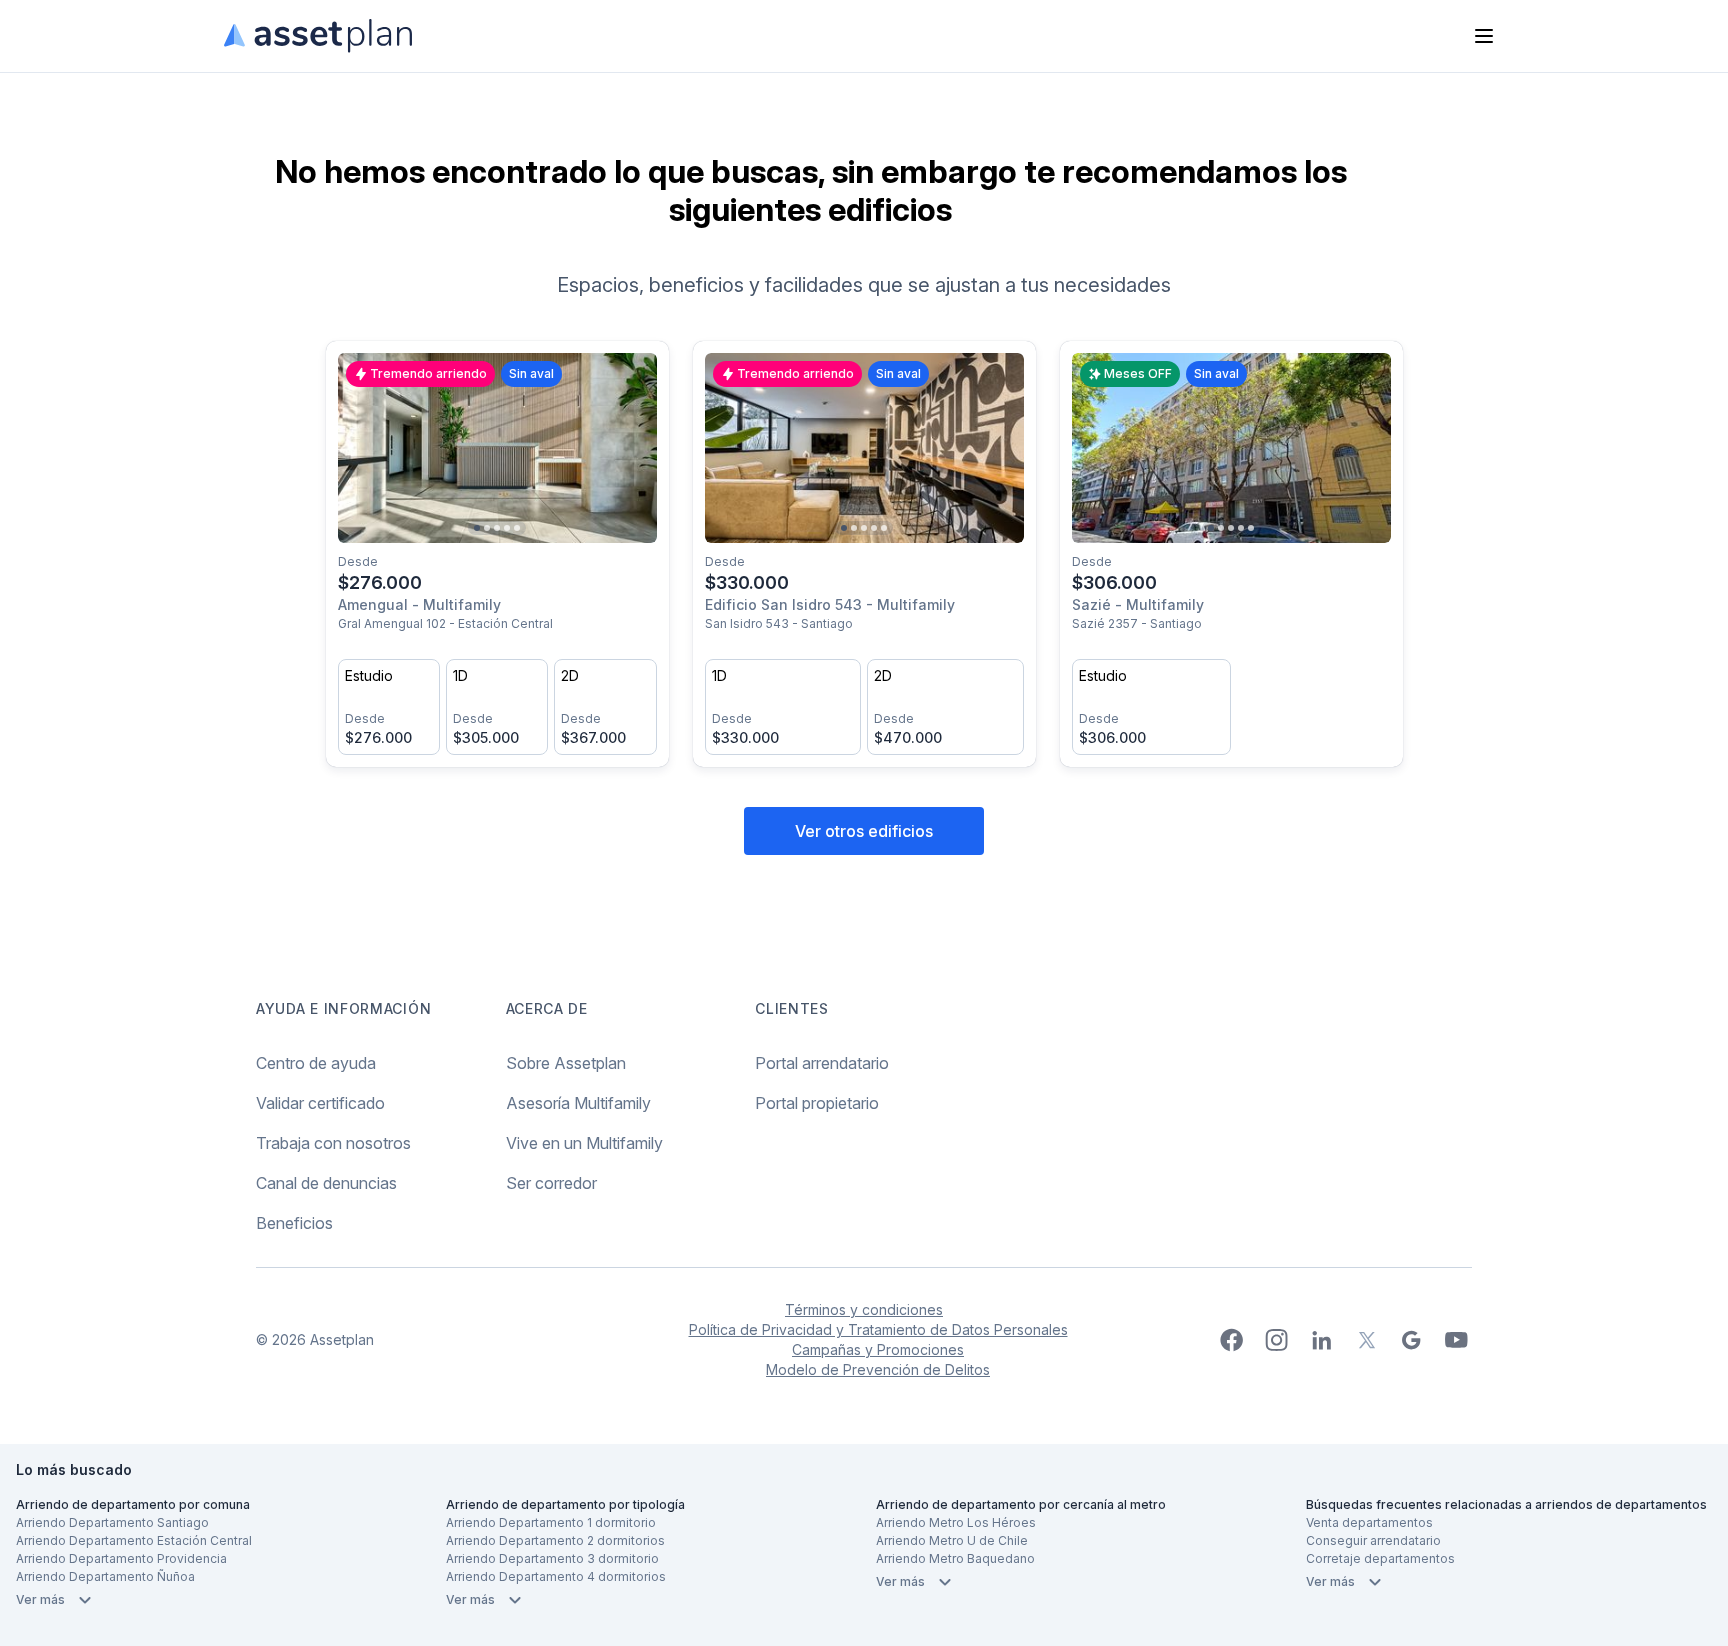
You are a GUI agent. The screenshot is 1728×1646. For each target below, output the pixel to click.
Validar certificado (320, 1103)
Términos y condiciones (864, 1309)
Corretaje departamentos (1380, 1558)
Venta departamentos (1369, 1522)
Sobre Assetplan (566, 1063)
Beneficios (294, 1223)
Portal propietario (817, 1103)
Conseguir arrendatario (1373, 1540)
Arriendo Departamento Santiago (112, 1522)
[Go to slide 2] (487, 528)
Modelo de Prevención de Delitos (878, 1369)
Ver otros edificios (864, 831)
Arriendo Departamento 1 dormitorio (551, 1522)
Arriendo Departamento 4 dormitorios (556, 1576)
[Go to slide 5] (517, 528)
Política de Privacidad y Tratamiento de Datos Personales (878, 1329)
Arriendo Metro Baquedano (955, 1558)
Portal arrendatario (822, 1063)
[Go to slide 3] (497, 528)
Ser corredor (551, 1183)
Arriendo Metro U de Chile (952, 1540)
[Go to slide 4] (507, 528)
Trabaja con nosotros (333, 1143)
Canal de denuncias (326, 1183)
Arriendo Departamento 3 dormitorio (552, 1558)
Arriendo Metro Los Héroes (956, 1522)
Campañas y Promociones (878, 1349)
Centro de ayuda (316, 1063)
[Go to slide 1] (477, 528)
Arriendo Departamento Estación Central (134, 1540)
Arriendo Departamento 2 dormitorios (555, 1540)
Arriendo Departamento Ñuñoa (105, 1576)
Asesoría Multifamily (578, 1103)
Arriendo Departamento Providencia (121, 1558)
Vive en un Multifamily (584, 1143)
